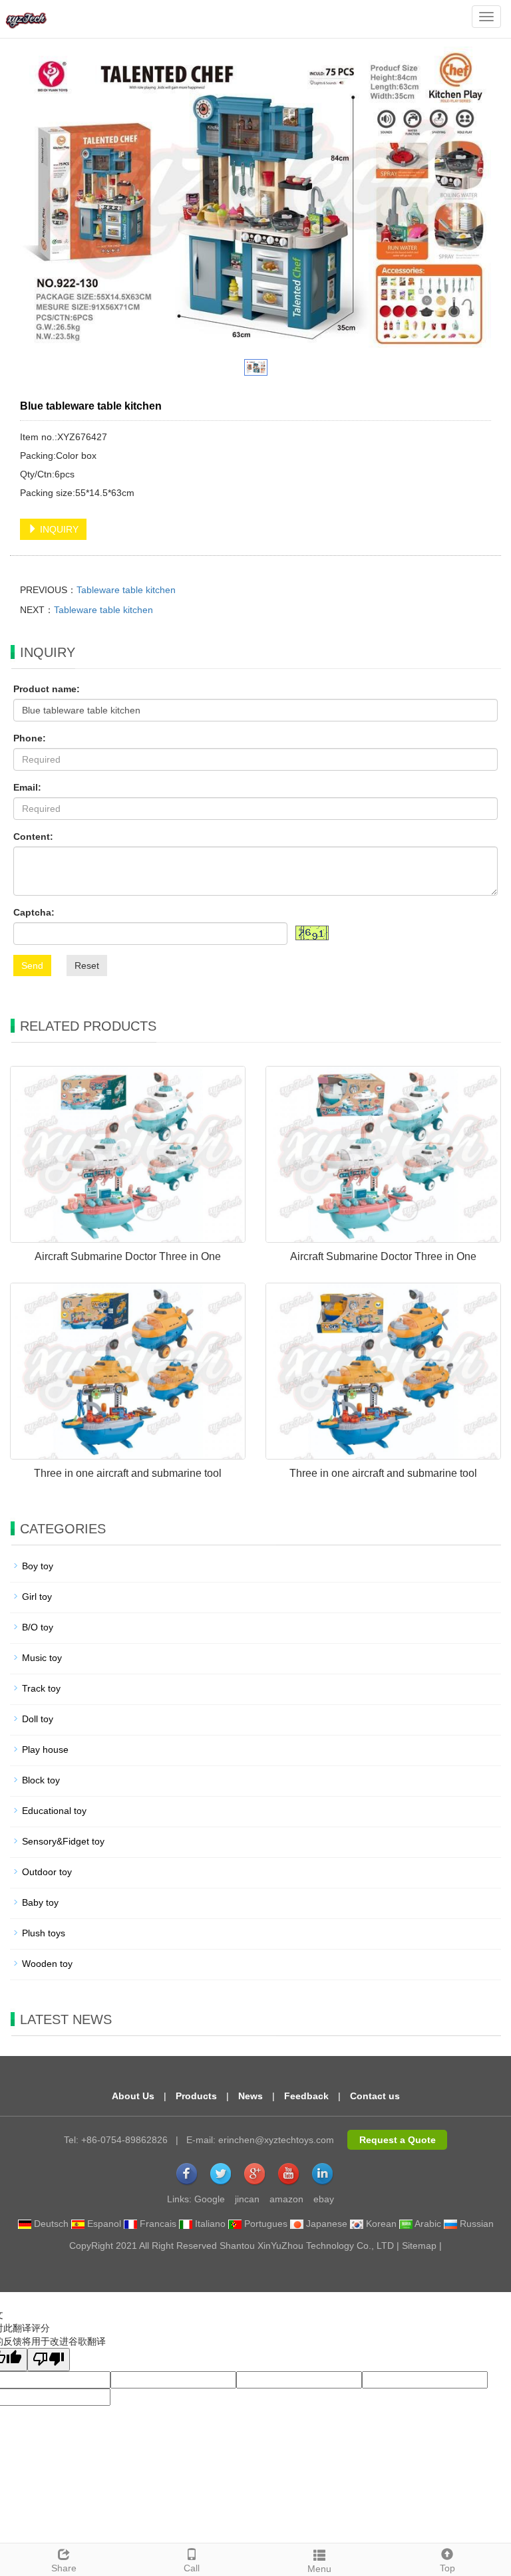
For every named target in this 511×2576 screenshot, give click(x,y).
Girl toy (37, 1597)
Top (447, 2568)
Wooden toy (47, 1964)
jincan (247, 2199)
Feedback (306, 2096)
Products (196, 2096)
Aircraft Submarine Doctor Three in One (128, 1256)
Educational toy (54, 1811)
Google (210, 2199)
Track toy (41, 1688)
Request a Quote (398, 2140)
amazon (286, 2199)
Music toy (42, 1658)
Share (64, 2568)
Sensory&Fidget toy (63, 1841)
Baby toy (40, 1902)
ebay (324, 2199)
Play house (45, 1749)
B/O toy (38, 1627)
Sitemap (419, 2246)
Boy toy (38, 1566)
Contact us (375, 2096)
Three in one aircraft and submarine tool (128, 1473)
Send (32, 966)
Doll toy (38, 1719)
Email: (27, 787)
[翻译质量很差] (49, 2360)
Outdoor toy (47, 1872)
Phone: (30, 738)
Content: (33, 837)
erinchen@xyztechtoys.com (276, 2140)
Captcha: (34, 912)
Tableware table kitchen (126, 590)
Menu (319, 2569)
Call (192, 2568)
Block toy (41, 1780)
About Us (133, 2096)
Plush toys (44, 1933)
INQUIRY (58, 529)
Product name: (47, 689)
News (251, 2096)
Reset (87, 966)
